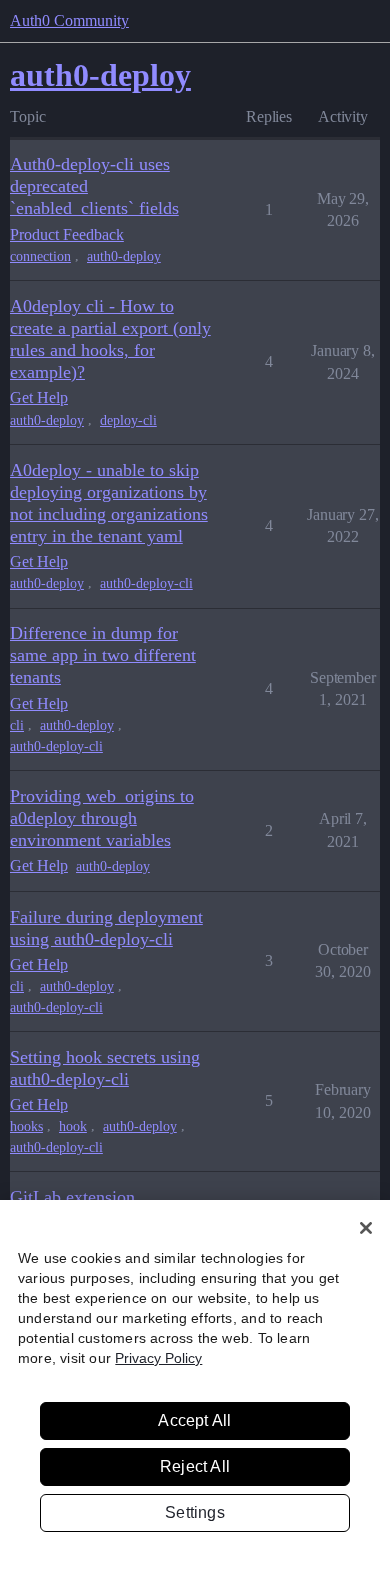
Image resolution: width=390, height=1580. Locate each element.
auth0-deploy (124, 256)
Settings (195, 1512)
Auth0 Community (69, 20)
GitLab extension (72, 1197)
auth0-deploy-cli (146, 583)
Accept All (194, 1420)
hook (73, 1126)
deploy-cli (128, 420)
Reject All (195, 1466)
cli (17, 725)
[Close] (366, 1228)
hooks (26, 1126)
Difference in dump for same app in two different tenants (103, 655)
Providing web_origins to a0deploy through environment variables (102, 818)
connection (40, 256)
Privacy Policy (158, 1358)
